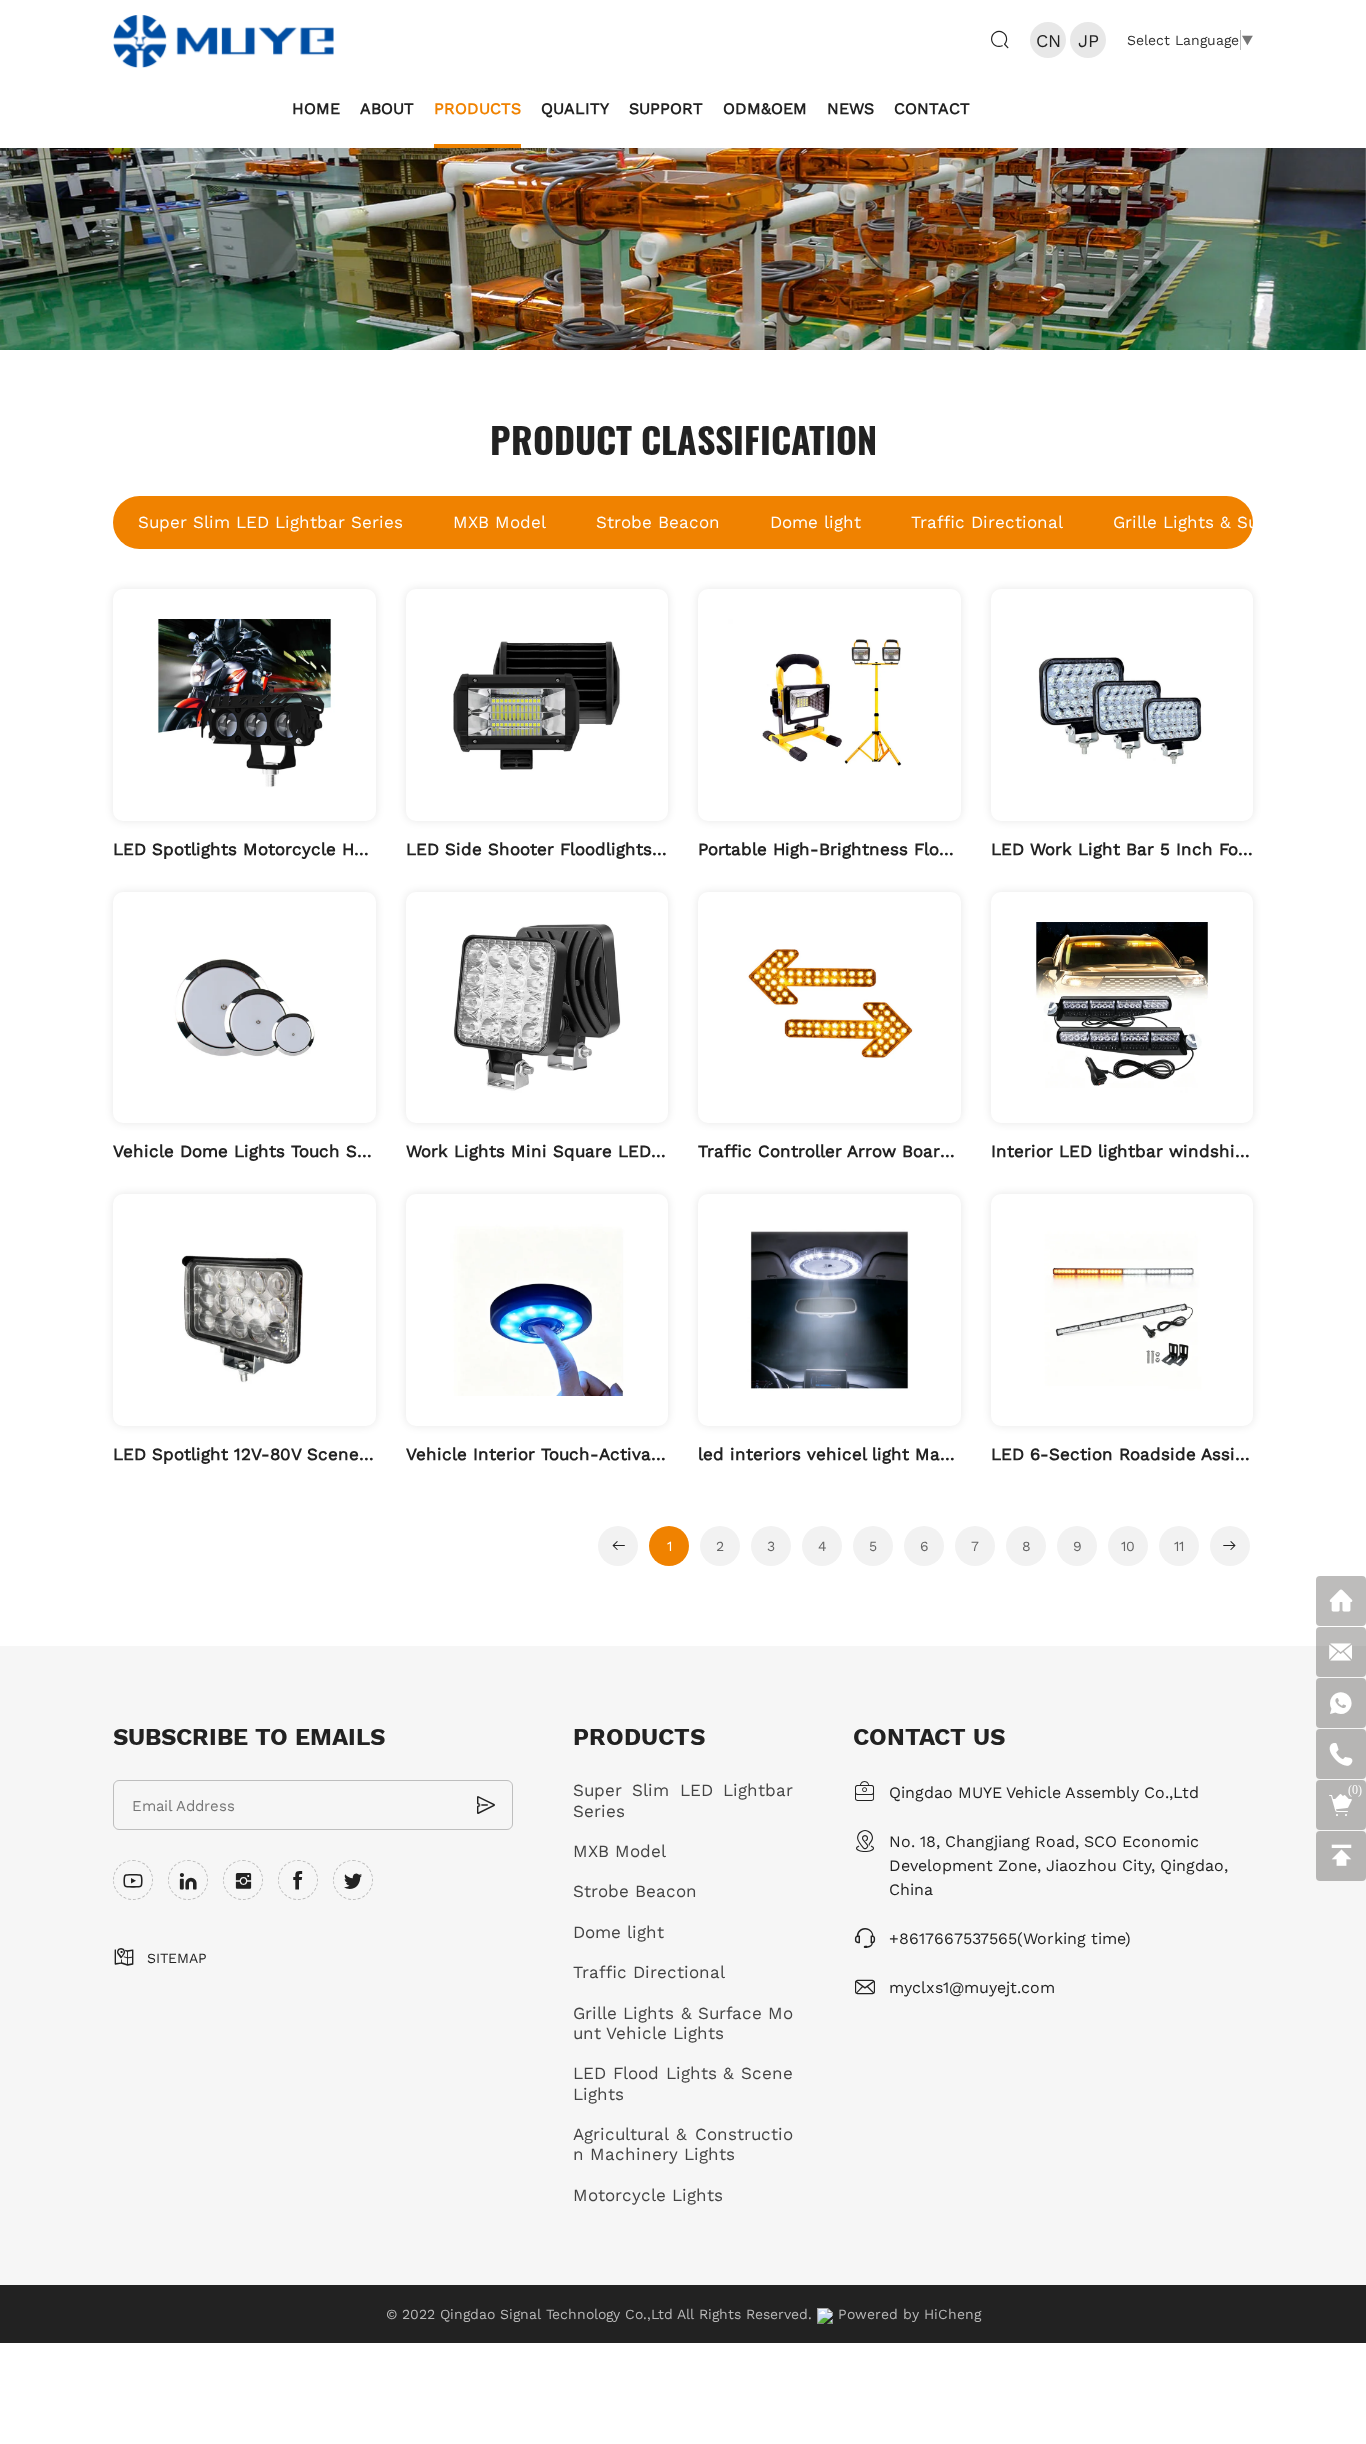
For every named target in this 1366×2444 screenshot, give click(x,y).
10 (1128, 1546)
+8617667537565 (953, 1937)
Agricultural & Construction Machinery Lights (683, 2144)
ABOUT (387, 107)
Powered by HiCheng (909, 2314)
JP (1088, 40)
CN (1048, 40)
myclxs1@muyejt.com (972, 1986)
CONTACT (932, 107)
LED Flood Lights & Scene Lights (683, 2083)
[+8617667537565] (1341, 1754)
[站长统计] (825, 2314)
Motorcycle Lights (648, 2195)
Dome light (815, 521)
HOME (316, 107)
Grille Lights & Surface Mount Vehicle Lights (683, 2023)
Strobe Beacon (658, 521)
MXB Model (499, 521)
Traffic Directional (987, 521)
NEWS (850, 107)
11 (1179, 1546)
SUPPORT (666, 107)
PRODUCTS (477, 107)
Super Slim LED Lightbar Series (270, 521)
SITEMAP (177, 1958)
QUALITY (575, 107)
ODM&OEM (765, 107)
